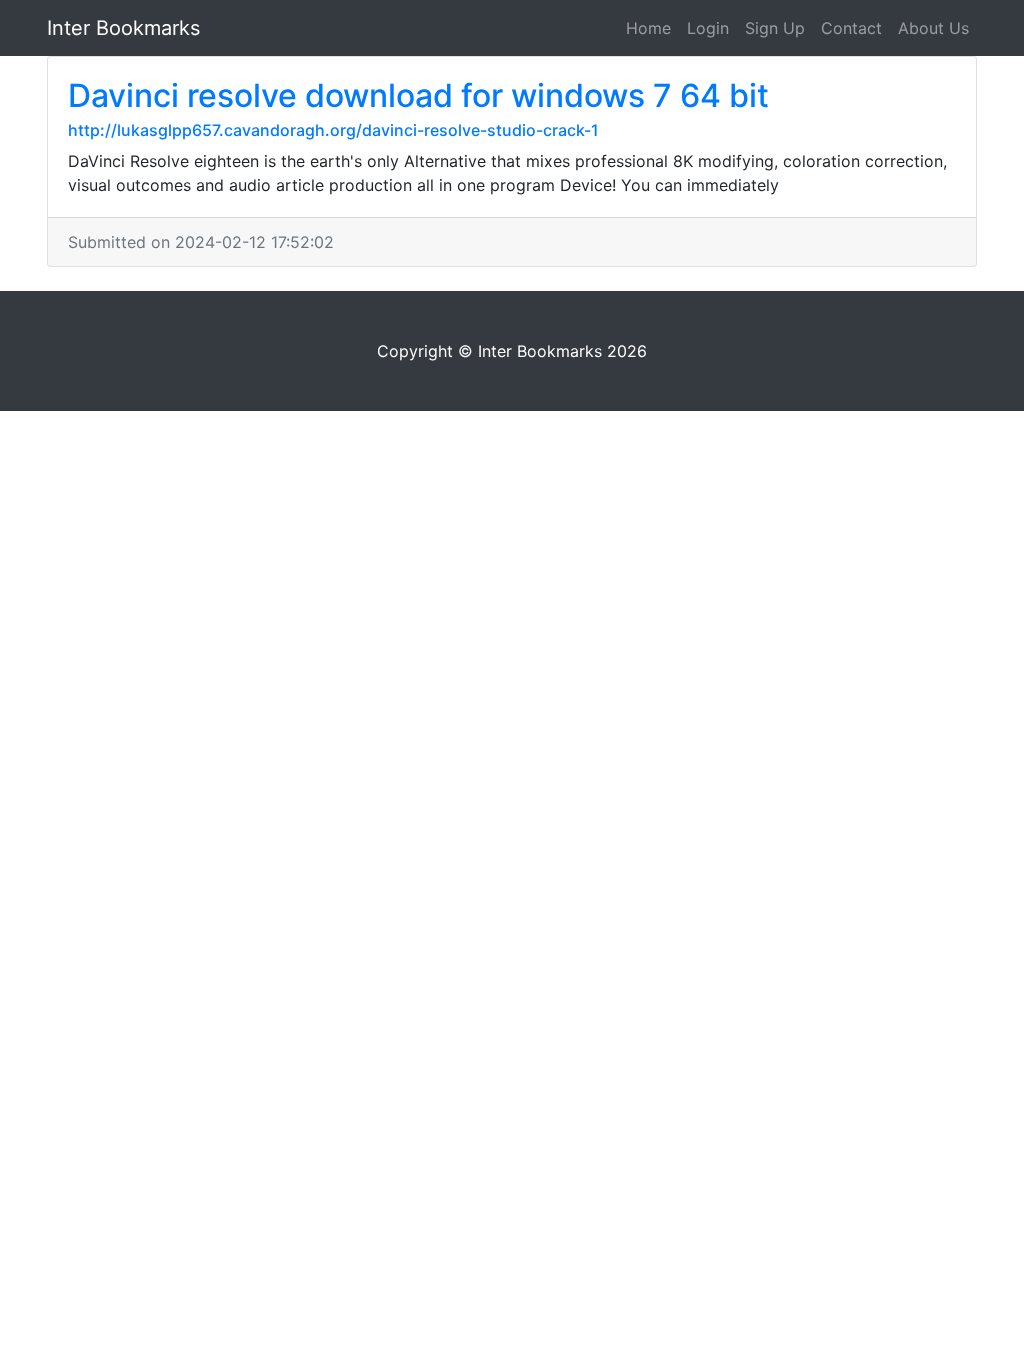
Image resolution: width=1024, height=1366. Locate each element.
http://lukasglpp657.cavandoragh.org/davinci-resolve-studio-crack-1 (333, 130)
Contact (851, 28)
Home (648, 28)
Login (708, 28)
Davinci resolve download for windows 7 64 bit (418, 95)
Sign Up (775, 28)
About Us (933, 28)
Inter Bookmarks (123, 28)
